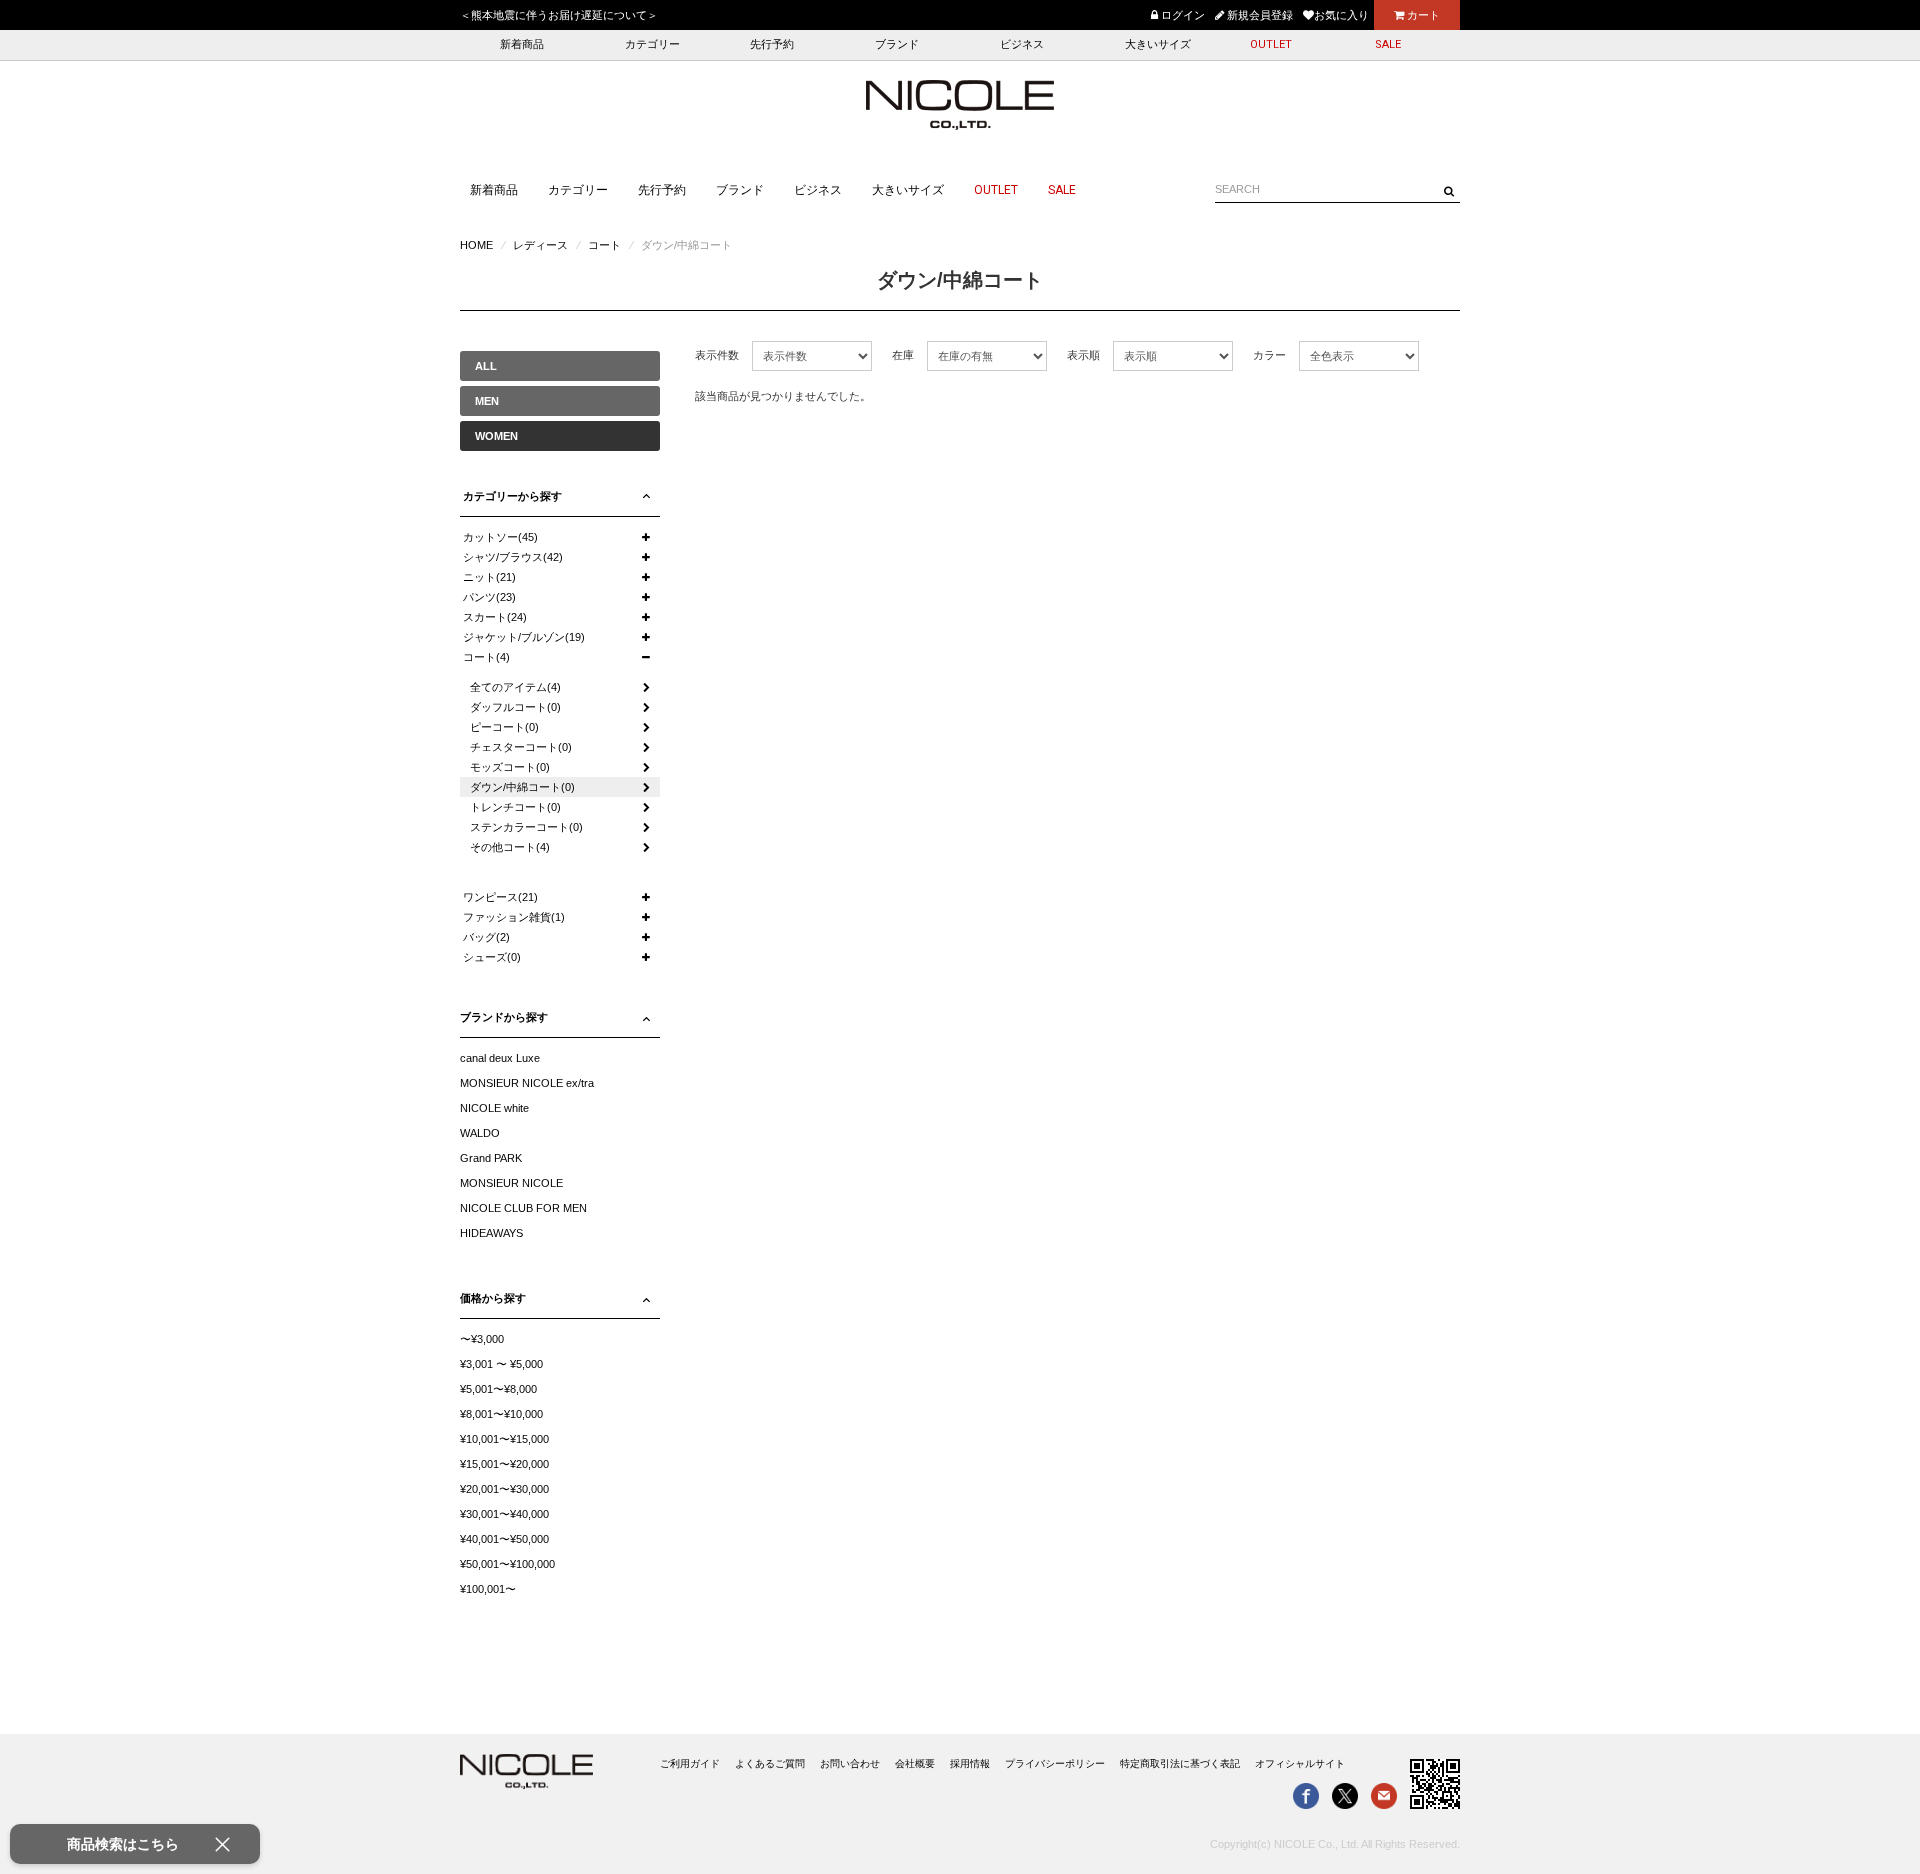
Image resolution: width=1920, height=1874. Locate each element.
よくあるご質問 (770, 1763)
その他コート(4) (510, 847)
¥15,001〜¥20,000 (504, 1464)
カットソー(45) (500, 537)
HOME (476, 245)
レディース (540, 245)
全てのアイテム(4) (515, 687)
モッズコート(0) (510, 767)
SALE (1388, 44)
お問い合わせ (850, 1763)
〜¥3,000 (482, 1339)
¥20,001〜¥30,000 (504, 1489)
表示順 (1083, 355)
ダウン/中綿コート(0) (522, 787)
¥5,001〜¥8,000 (498, 1389)
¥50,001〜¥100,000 (507, 1564)
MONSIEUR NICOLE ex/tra (527, 1083)
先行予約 (772, 44)
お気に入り (1341, 15)
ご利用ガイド (690, 1763)
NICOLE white (494, 1108)
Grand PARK (491, 1158)
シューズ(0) (492, 957)
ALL (486, 366)
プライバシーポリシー (1055, 1763)
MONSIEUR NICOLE (511, 1183)
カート (1422, 15)
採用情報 (970, 1763)
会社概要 (915, 1763)
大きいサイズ (1158, 44)
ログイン (1181, 15)
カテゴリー (652, 44)
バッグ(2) (486, 937)
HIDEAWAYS (491, 1233)
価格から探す (493, 1298)
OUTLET (1271, 44)
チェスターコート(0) (521, 747)
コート (604, 245)
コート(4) (486, 657)
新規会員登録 (1258, 15)
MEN (487, 401)
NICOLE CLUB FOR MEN (523, 1208)
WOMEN (496, 436)
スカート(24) (495, 617)
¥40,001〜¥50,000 (504, 1539)
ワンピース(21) (500, 897)
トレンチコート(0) (515, 807)
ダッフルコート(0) (515, 707)
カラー (1269, 355)
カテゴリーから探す (512, 496)
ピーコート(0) (504, 727)
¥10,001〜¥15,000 (504, 1439)
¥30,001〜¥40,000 (504, 1514)
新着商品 (522, 44)
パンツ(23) (489, 597)
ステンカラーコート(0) (526, 827)
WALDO (480, 1133)
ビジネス (1022, 44)
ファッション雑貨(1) (514, 917)
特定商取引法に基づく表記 (1180, 1763)
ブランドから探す (504, 1017)
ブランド (897, 44)
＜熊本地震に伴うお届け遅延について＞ (559, 15)
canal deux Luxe (500, 1058)
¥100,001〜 (488, 1589)
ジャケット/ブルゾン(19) (524, 637)
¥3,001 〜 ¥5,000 (501, 1364)
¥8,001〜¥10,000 (501, 1414)
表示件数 (717, 355)
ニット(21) (489, 577)
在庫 (903, 355)
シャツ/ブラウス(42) (513, 557)
